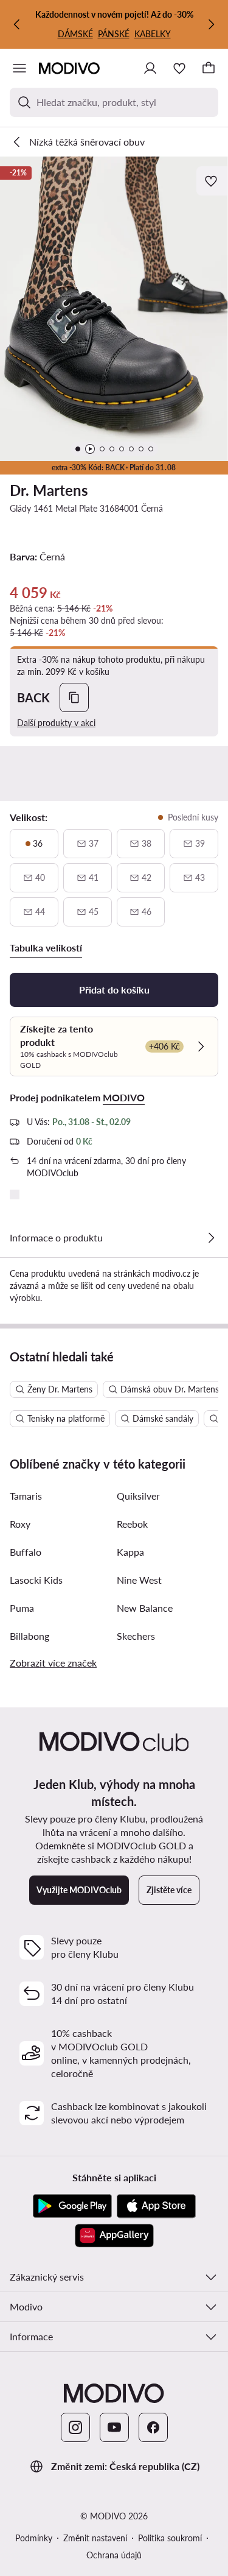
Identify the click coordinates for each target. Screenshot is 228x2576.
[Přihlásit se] (150, 68)
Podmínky (34, 2538)
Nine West (139, 1580)
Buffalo (26, 1552)
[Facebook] (153, 2427)
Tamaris (26, 1496)
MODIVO (124, 1097)
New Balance (145, 1608)
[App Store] (156, 2206)
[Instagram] (75, 2427)
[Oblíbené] (179, 68)
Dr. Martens (49, 490)
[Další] (211, 24)
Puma (22, 1608)
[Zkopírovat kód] (74, 697)
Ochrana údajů (114, 2555)
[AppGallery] (114, 2235)
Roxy (20, 1524)
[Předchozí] (17, 24)
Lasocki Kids (36, 1580)
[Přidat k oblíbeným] (212, 181)
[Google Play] (72, 2206)
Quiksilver (138, 1496)
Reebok (132, 1524)
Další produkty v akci (56, 723)
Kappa (130, 1552)
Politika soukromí (170, 2538)
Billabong (29, 1636)
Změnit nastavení (95, 2538)
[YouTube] (114, 2427)
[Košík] (209, 68)
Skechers (136, 1636)
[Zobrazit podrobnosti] (211, 1238)
